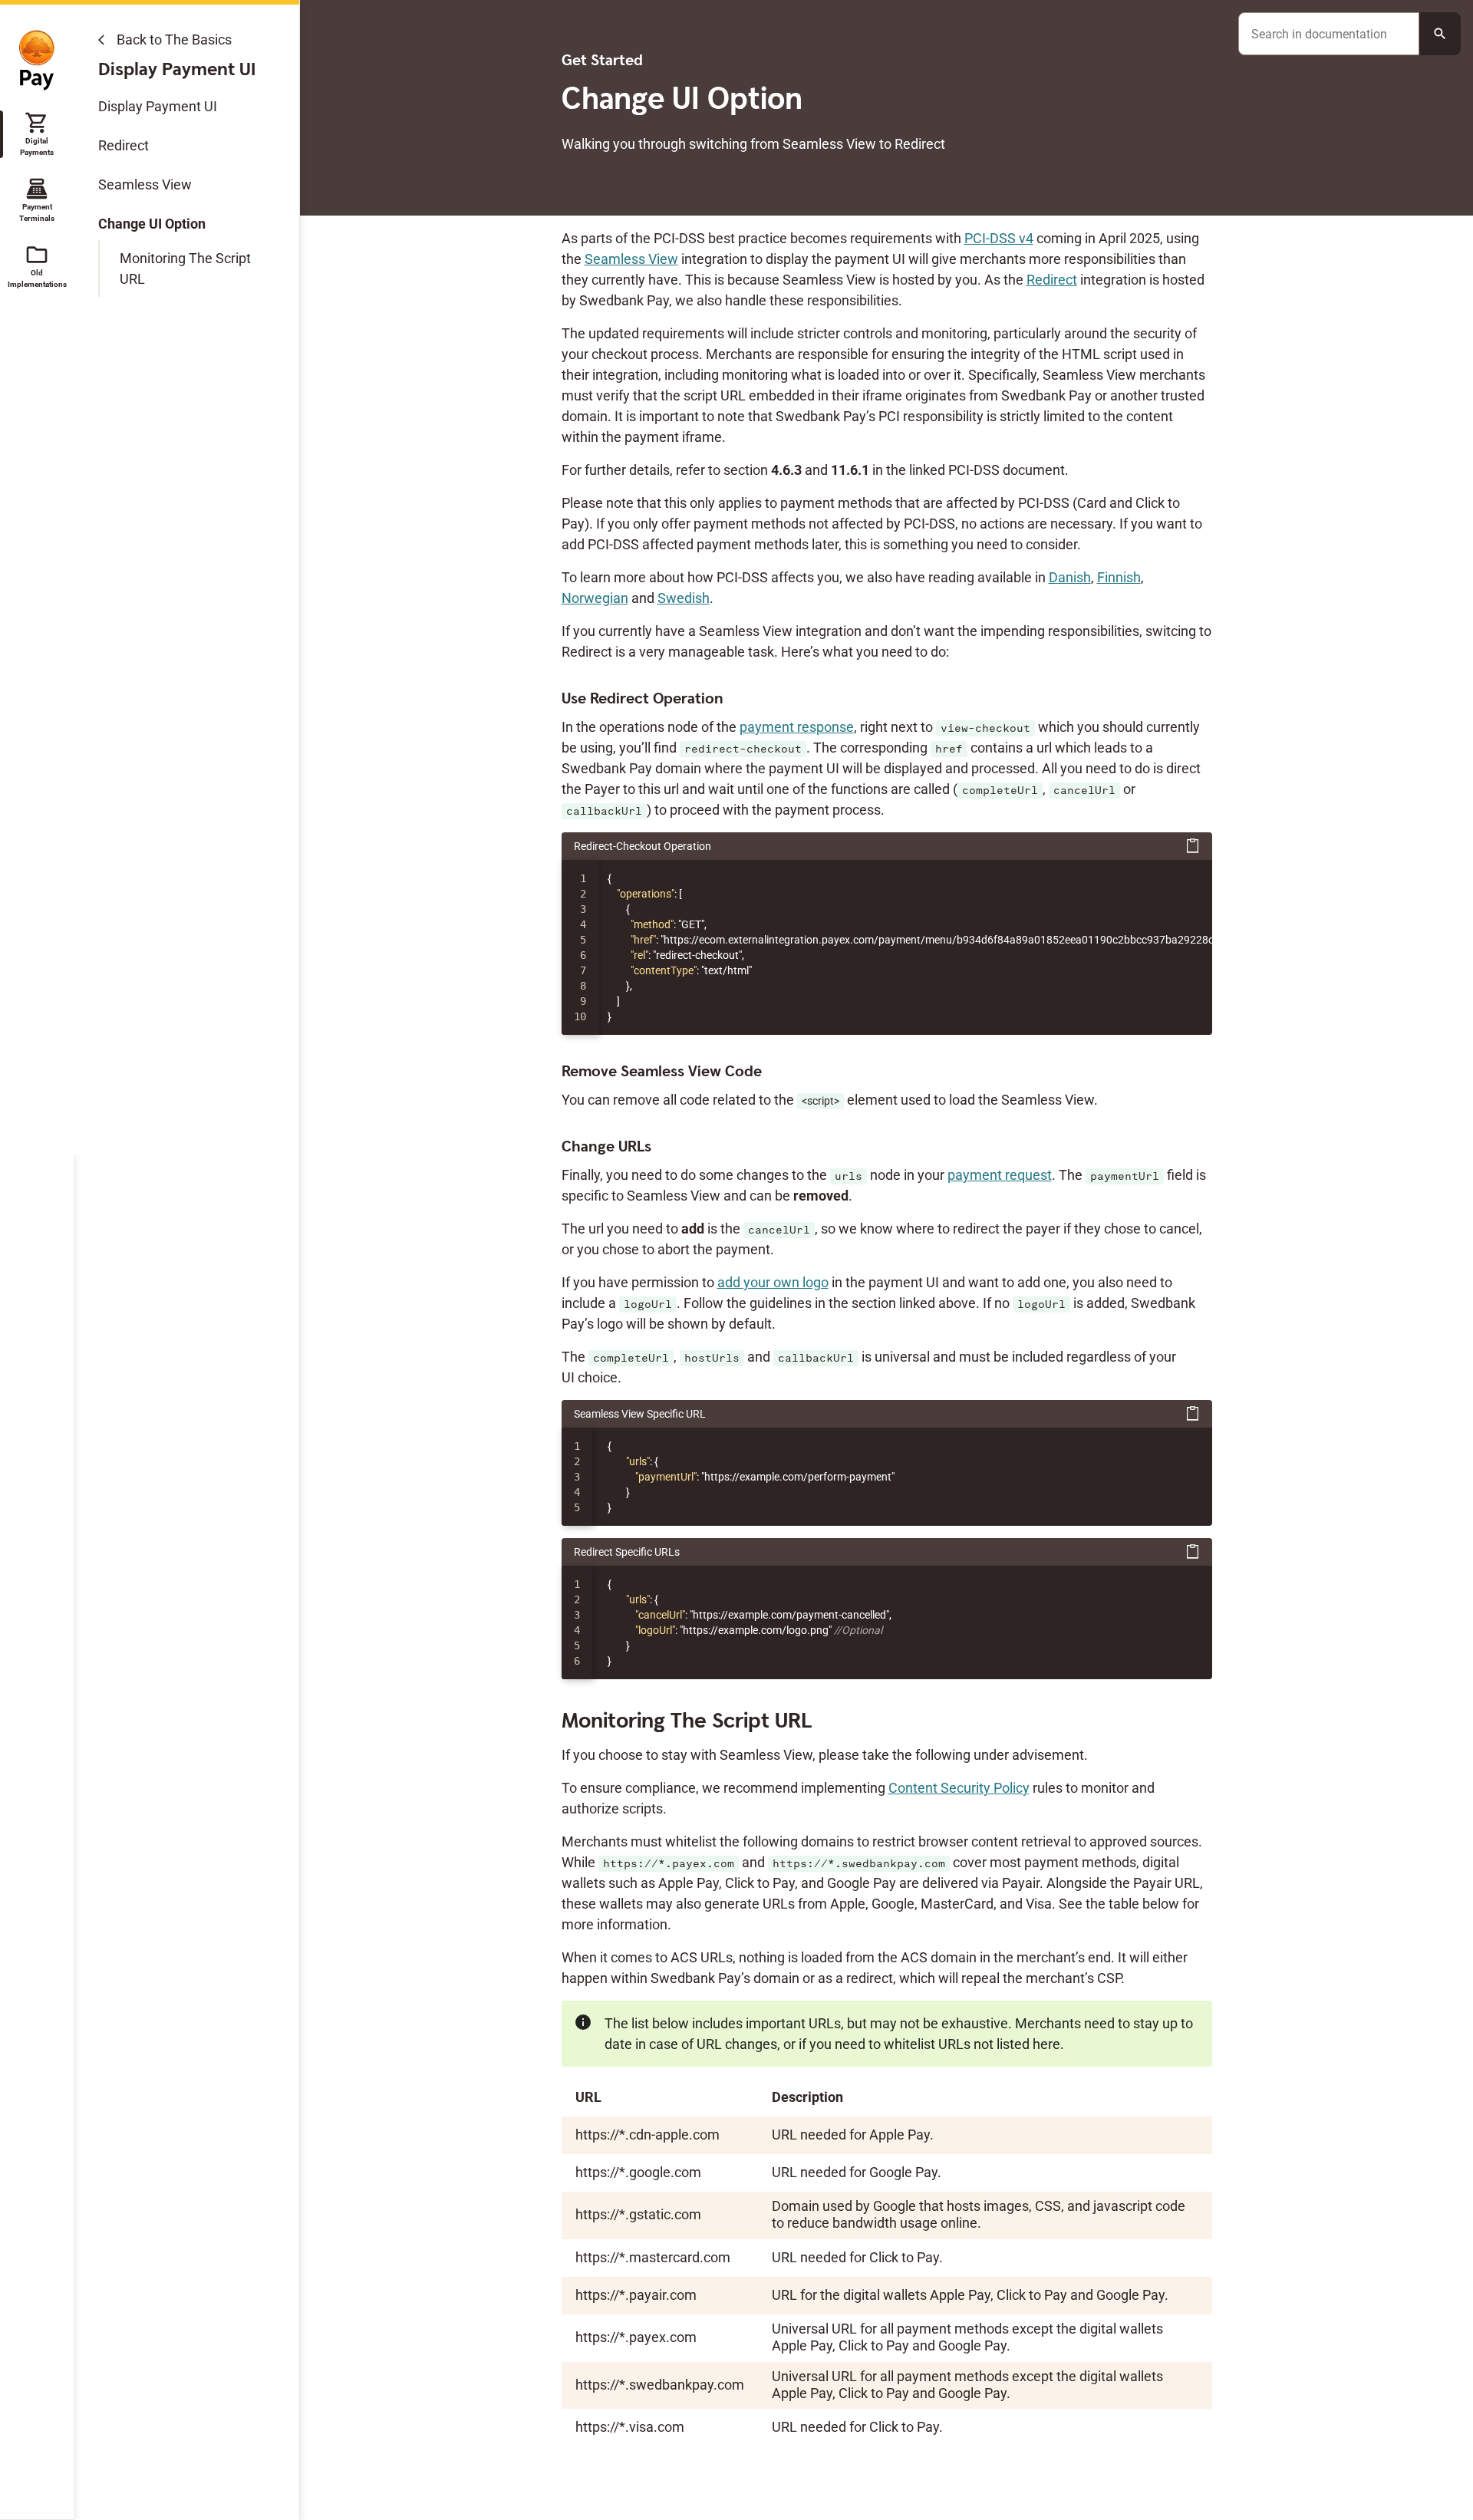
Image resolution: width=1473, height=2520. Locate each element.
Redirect (124, 145)
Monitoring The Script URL (185, 268)
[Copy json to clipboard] (1193, 846)
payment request (1000, 1175)
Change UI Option (152, 224)
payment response (797, 727)
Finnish (1119, 577)
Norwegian (595, 598)
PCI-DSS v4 (999, 238)
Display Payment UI (158, 106)
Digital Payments (37, 133)
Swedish (684, 598)
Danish (1070, 577)
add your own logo (773, 1282)
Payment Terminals (37, 199)
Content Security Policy (959, 1788)
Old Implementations (37, 265)
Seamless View (145, 184)
